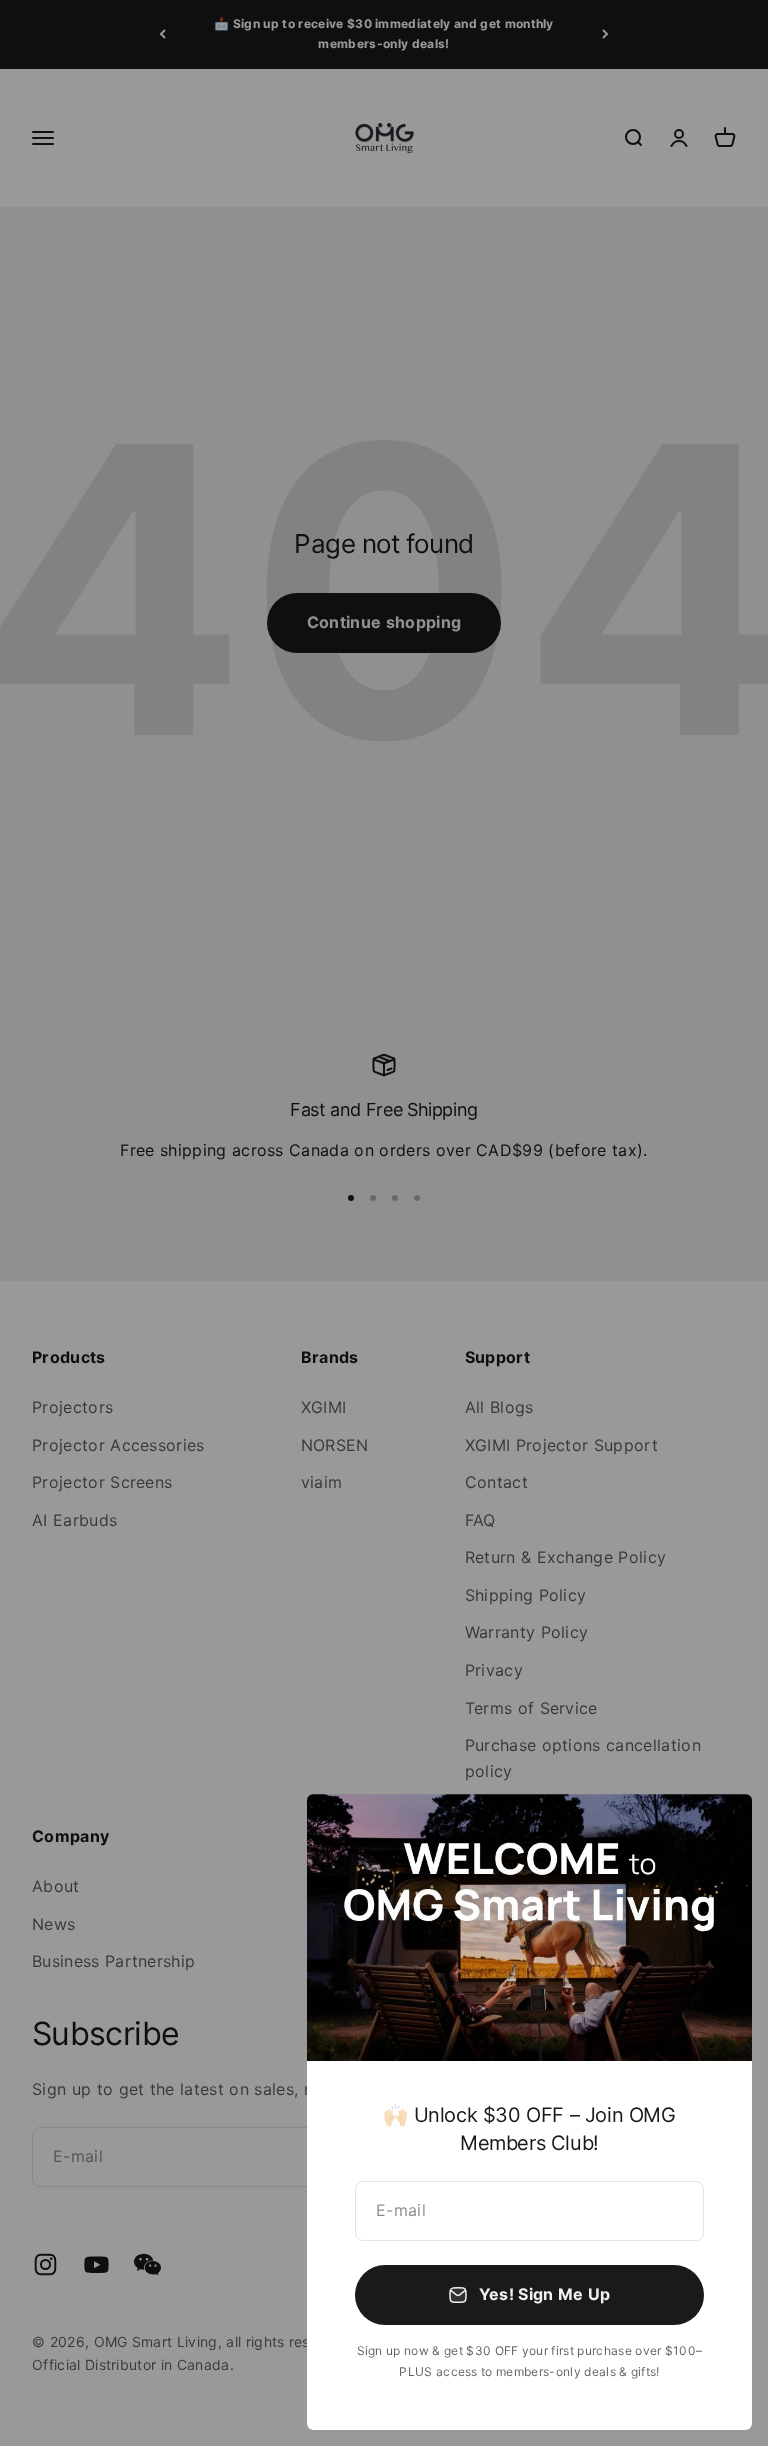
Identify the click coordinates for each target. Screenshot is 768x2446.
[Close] (710, 1835)
